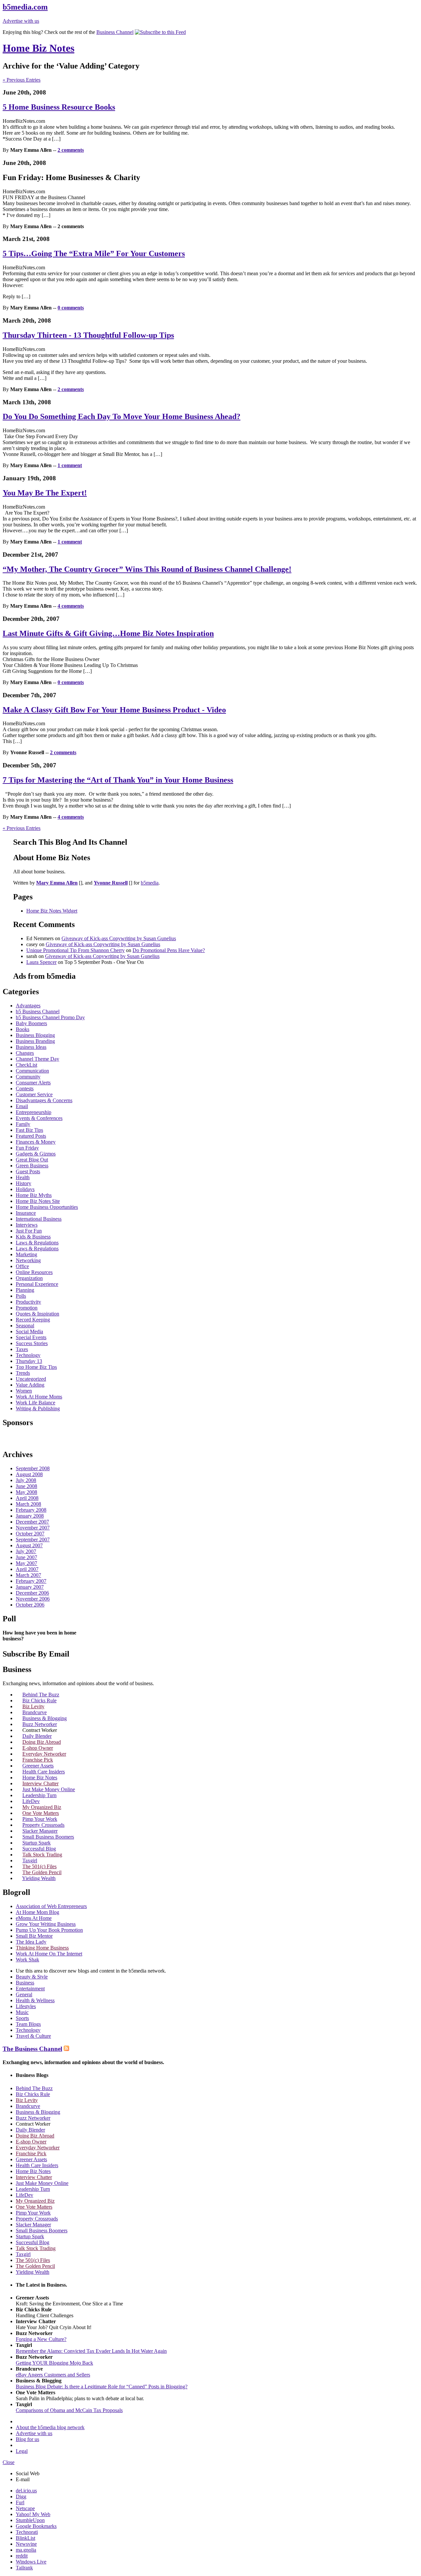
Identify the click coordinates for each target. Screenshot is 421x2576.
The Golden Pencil (42, 1872)
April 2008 (27, 1498)
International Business (39, 1219)
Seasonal (25, 1326)
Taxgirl (30, 1860)
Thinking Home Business (42, 1948)
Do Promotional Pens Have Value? (169, 950)
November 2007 (33, 1528)
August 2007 (29, 1545)
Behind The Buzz (41, 1695)
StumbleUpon (30, 2520)
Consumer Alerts (33, 1083)
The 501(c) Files (39, 1866)
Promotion (27, 1308)
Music (22, 2012)
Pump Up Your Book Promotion (49, 1930)
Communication (32, 1071)
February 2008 (31, 1510)
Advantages (28, 1006)
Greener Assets (38, 1766)
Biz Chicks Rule (39, 1700)
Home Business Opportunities (47, 1207)
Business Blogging (35, 1035)
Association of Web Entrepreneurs (51, 1906)
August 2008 (29, 1474)
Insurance (26, 1213)
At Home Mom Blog (37, 1912)
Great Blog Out (32, 1160)
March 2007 (28, 1575)
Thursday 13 (29, 1361)
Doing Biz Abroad (42, 1742)
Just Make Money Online (49, 1789)
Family (23, 1124)
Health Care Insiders (44, 1772)
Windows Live (31, 2562)
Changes (25, 1053)
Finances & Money (36, 1142)
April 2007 (27, 1569)
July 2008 (26, 1480)
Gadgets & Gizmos (36, 1154)
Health (23, 1177)
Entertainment (30, 1989)
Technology (28, 1355)
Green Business (32, 1166)
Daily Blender (37, 1736)
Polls (21, 1296)
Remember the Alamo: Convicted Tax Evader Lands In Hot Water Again (91, 2351)
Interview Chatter (40, 1783)
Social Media (29, 1331)
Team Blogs (28, 2024)
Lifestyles (26, 2006)
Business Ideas (31, 1047)
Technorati (27, 2532)
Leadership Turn (39, 1795)
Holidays (25, 1189)
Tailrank (24, 2568)
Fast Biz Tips (29, 1130)
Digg (21, 2496)
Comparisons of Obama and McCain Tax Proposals (69, 2410)
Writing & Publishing (38, 1408)
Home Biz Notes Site (38, 1201)
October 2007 (30, 1534)
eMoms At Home (34, 1918)
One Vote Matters (41, 1813)
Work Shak (27, 1960)
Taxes (22, 1349)
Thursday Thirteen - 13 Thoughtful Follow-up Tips (88, 335)
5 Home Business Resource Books (59, 107)
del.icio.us (26, 2491)
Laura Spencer (41, 962)
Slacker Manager (40, 1831)
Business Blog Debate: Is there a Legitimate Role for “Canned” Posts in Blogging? (102, 2387)
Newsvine (26, 2544)
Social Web (28, 2473)
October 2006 (30, 1605)
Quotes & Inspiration (37, 1314)
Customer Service (34, 1094)
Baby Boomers (31, 1023)
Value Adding (30, 1385)
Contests (25, 1089)
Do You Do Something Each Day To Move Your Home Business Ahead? (122, 416)
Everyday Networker (44, 1754)
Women (24, 1391)
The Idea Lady (31, 1942)
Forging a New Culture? (41, 2339)
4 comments (71, 606)
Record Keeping (33, 1320)
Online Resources (34, 1272)
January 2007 (30, 1587)
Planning (25, 1290)
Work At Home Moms (39, 1397)
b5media (150, 883)
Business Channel (115, 32)
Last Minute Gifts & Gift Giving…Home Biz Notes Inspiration (108, 633)
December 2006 (32, 1593)
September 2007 (33, 1540)
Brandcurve (35, 1712)
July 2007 (26, 1551)
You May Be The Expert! (45, 493)
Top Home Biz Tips (36, 1367)
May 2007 (26, 1563)
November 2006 (33, 1599)
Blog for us (27, 2439)
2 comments (71, 150)
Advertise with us (21, 21)
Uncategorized (31, 1379)
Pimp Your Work (40, 1819)
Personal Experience (37, 1284)
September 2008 (33, 1468)
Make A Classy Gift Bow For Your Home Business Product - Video (114, 710)
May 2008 (26, 1492)
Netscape (25, 2508)
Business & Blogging (45, 1718)
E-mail (23, 2479)
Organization (29, 1278)
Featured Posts (31, 1136)
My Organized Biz (42, 1807)
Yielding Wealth (39, 1878)
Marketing (26, 1254)
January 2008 (30, 1516)
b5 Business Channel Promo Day (50, 1017)
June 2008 (26, 1486)
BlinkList (25, 2538)
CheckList (26, 1065)
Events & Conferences (39, 1118)
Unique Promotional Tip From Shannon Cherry (75, 950)
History (24, 1183)
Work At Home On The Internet (49, 1954)
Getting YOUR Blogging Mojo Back (54, 2363)
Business (25, 1983)
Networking (28, 1260)
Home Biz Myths (34, 1195)
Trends (23, 1373)
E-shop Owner (38, 1748)
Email (22, 1106)
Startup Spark (37, 1843)
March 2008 (28, 1504)
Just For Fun (29, 1231)
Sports (22, 2018)
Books (23, 1029)
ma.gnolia (26, 2550)
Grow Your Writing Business (46, 1924)
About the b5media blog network (50, 2427)
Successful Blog (39, 1849)
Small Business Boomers (48, 1837)
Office (22, 1266)
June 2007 (26, 1557)
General (24, 1994)
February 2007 (31, 1581)
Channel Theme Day (37, 1059)
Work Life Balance (36, 1403)
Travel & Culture (33, 2036)
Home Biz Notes (38, 48)
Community (28, 1077)
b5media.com (25, 7)
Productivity (28, 1302)
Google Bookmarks (36, 2526)
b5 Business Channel (38, 1011)
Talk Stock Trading (42, 1855)
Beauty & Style (32, 1977)
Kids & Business (33, 1237)
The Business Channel (32, 2049)
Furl (20, 2502)
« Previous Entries (22, 80)
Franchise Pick (38, 1760)
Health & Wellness (35, 2000)
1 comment (70, 465)
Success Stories (32, 1343)
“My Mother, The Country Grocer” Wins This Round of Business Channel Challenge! (147, 569)
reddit (22, 2556)
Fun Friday (27, 1148)
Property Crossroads (43, 1825)
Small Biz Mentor (34, 1936)
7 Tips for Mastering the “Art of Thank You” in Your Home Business (118, 780)
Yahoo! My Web (33, 2514)
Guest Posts (28, 1171)
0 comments (71, 308)
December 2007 (32, 1522)
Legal (22, 2451)
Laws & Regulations (37, 1243)
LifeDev (31, 1801)
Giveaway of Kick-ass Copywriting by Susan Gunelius (119, 938)
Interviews (27, 1225)
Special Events (31, 1337)
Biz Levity (33, 1706)
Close (9, 2462)
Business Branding (35, 1041)
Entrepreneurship (34, 1112)
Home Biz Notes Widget (52, 911)
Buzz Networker (40, 1724)
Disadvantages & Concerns (44, 1100)
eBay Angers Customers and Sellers (53, 2375)
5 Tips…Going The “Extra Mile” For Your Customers (94, 253)
